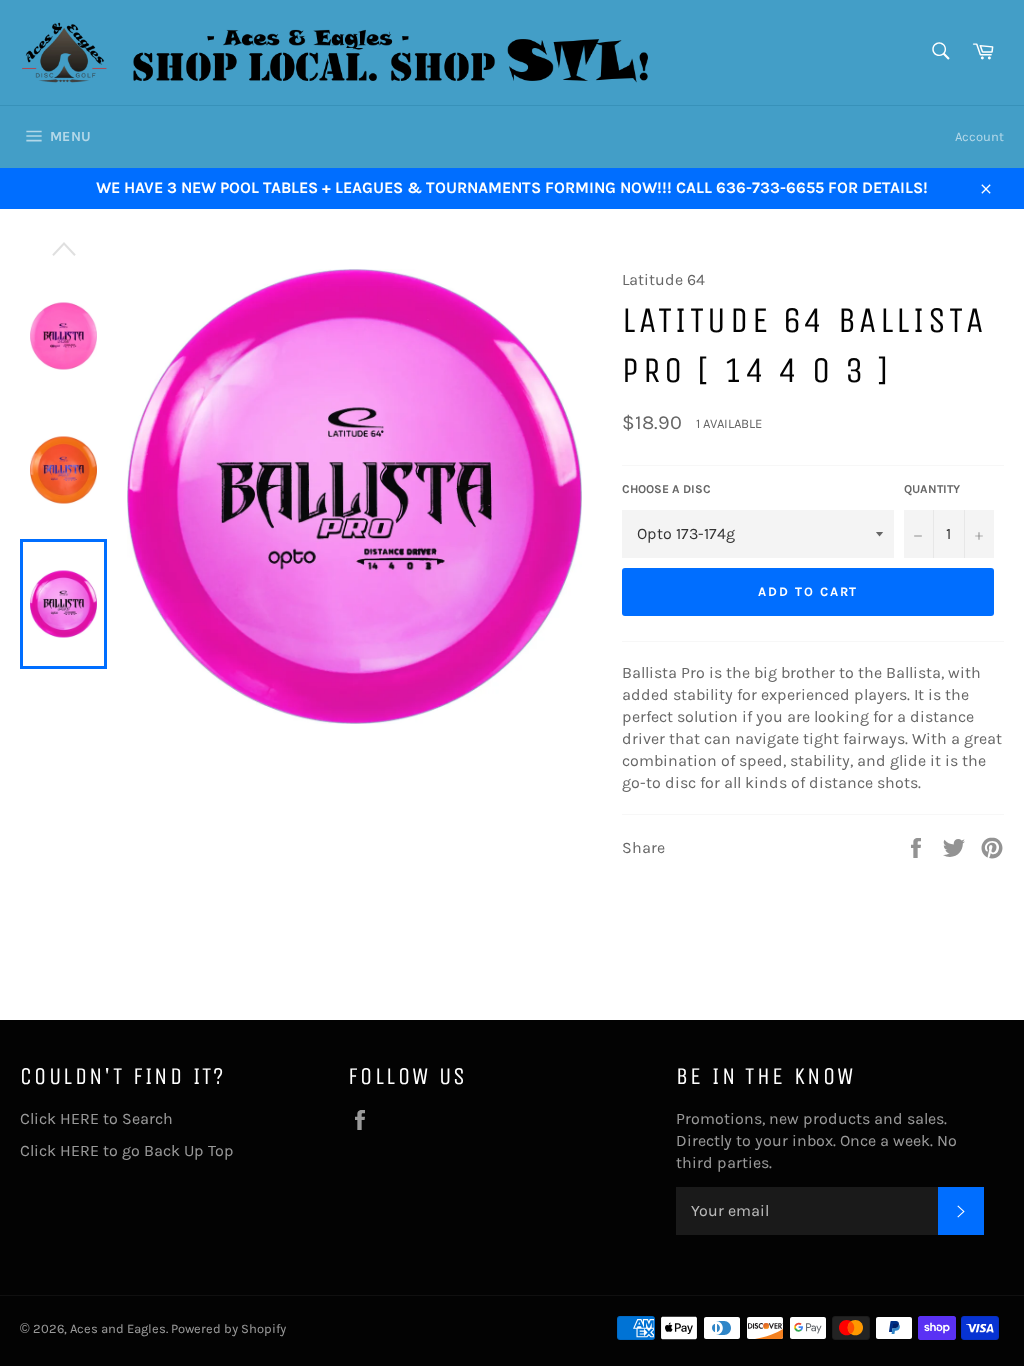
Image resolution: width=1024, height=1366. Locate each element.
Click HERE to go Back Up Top (127, 1150)
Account (979, 136)
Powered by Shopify (228, 1328)
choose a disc (666, 489)
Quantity (932, 489)
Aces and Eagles (118, 1328)
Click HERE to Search (96, 1118)
